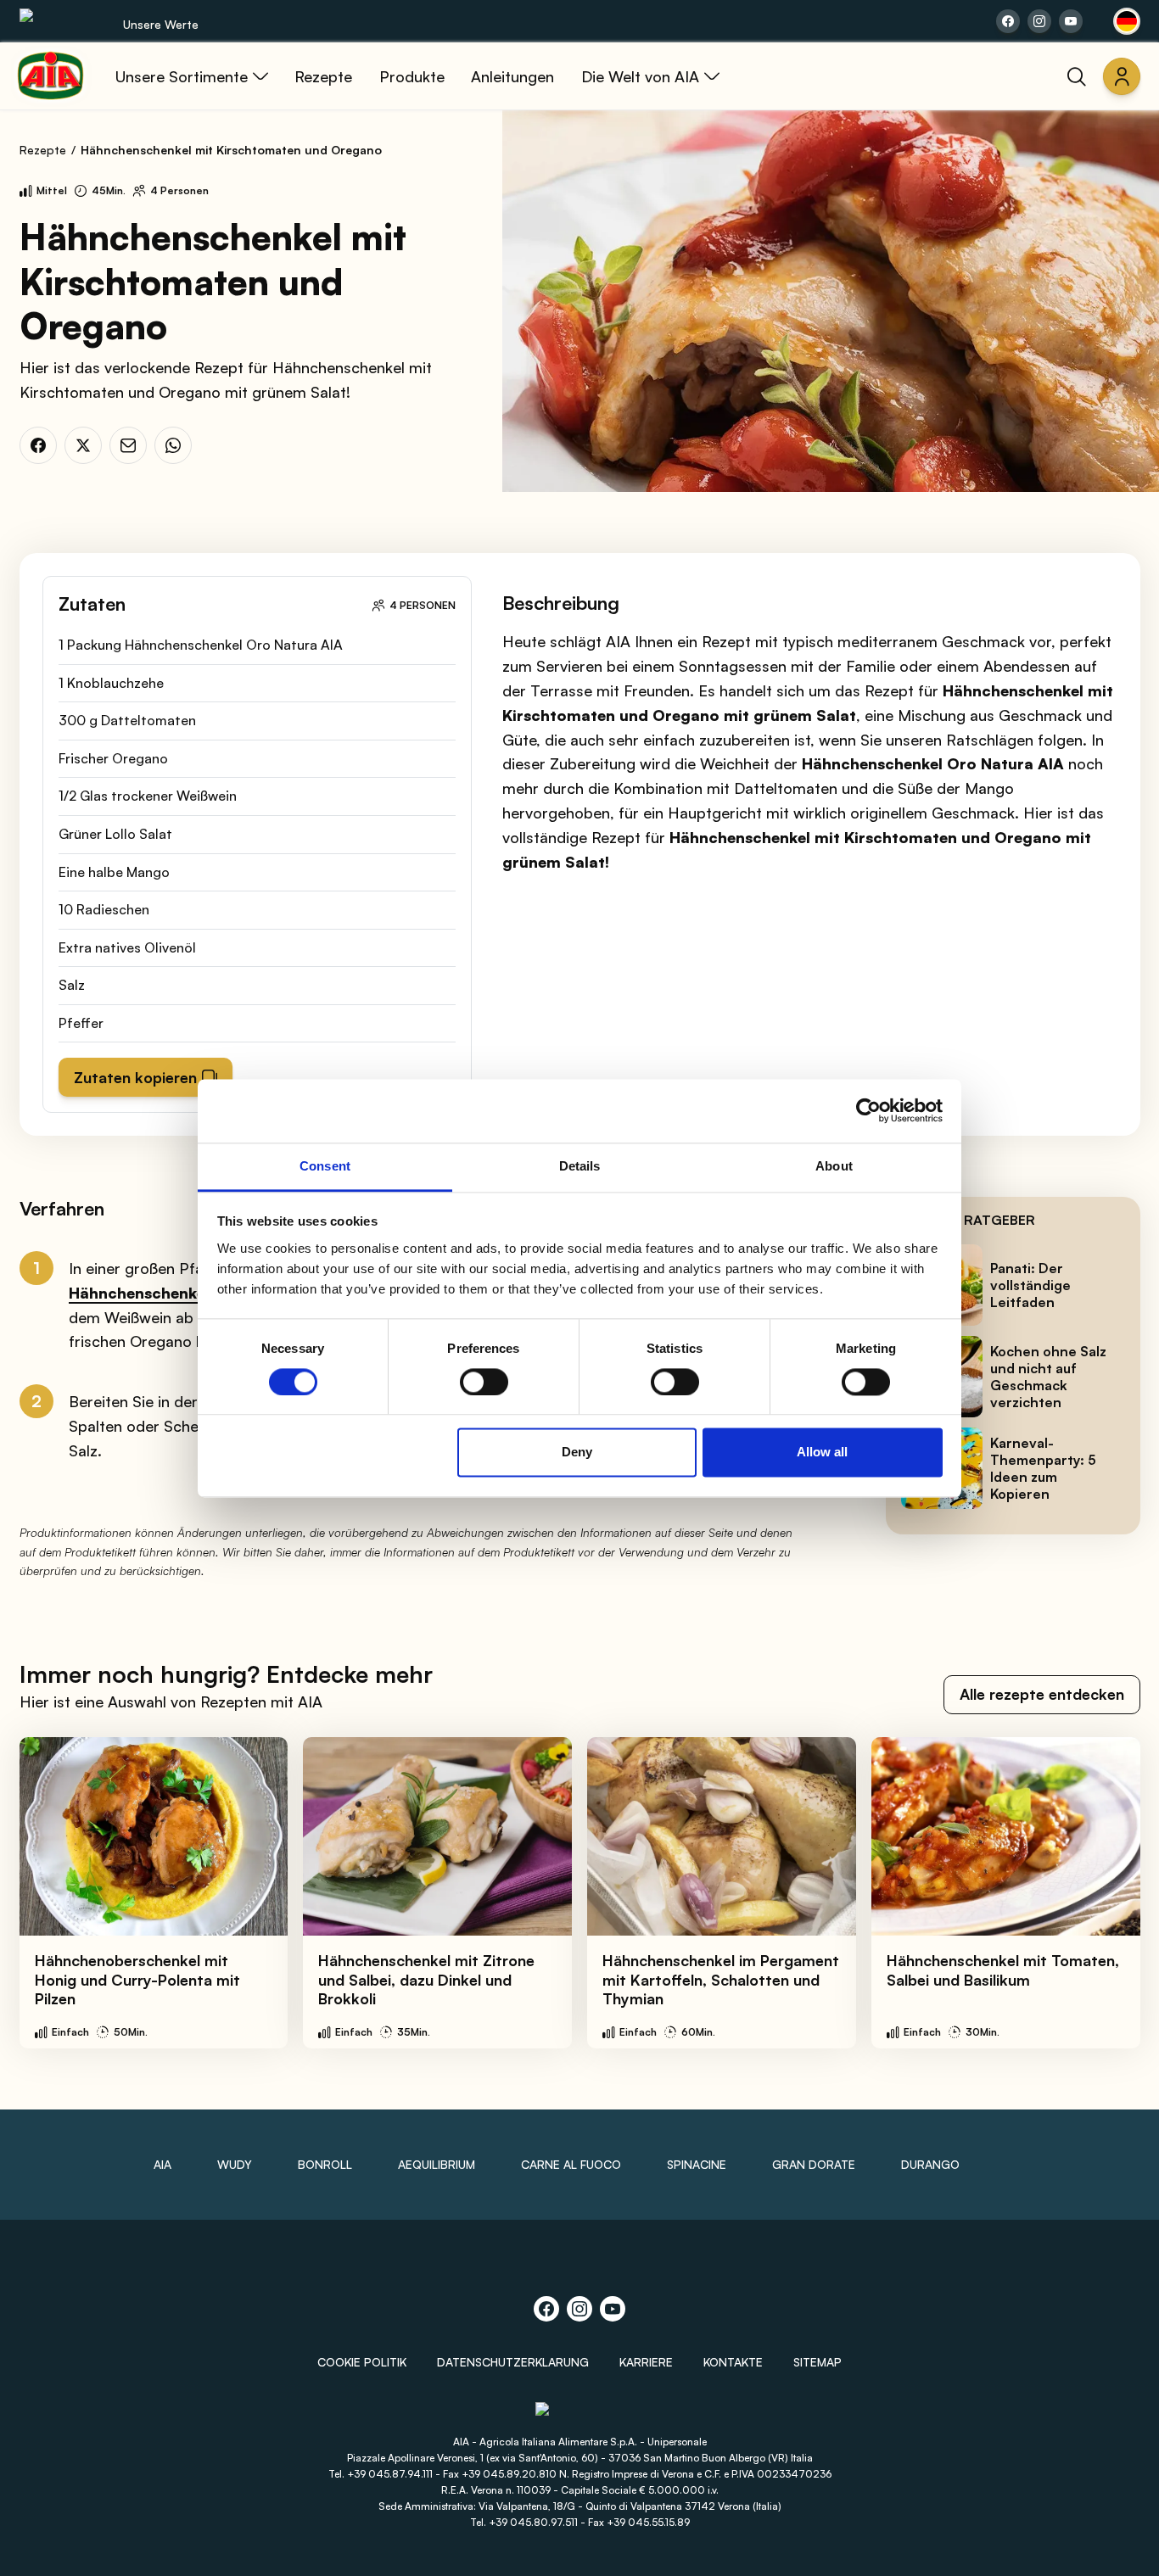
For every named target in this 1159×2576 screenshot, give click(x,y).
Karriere (646, 2362)
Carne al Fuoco (571, 2164)
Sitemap (817, 2362)
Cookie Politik (362, 2362)
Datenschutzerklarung (513, 2362)
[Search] (1077, 76)
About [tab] (834, 1166)
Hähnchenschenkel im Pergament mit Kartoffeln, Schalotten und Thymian (721, 1979)
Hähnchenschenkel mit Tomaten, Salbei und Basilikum (1003, 1970)
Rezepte (43, 150)
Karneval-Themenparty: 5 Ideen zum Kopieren (1043, 1468)
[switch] (484, 1382)
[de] (1127, 21)
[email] (128, 445)
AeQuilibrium (437, 2164)
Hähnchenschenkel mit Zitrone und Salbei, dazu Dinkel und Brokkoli (426, 1979)
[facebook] (38, 445)
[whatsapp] (173, 445)
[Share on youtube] (1071, 21)
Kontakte (733, 2362)
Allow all (822, 1453)
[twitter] (83, 445)
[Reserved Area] (1122, 76)
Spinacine (697, 2164)
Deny (577, 1453)
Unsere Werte (161, 24)
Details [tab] (580, 1166)
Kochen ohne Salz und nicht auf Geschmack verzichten (1048, 1377)
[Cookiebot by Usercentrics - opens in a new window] (868, 1110)
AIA (162, 2164)
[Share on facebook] (1008, 21)
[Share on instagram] (1039, 21)
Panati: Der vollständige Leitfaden (1030, 1285)
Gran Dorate (814, 2164)
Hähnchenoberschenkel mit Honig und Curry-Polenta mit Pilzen (137, 1979)
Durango (930, 2164)
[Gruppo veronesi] (580, 2416)
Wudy (235, 2164)
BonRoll (325, 2164)
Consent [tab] (325, 1166)
